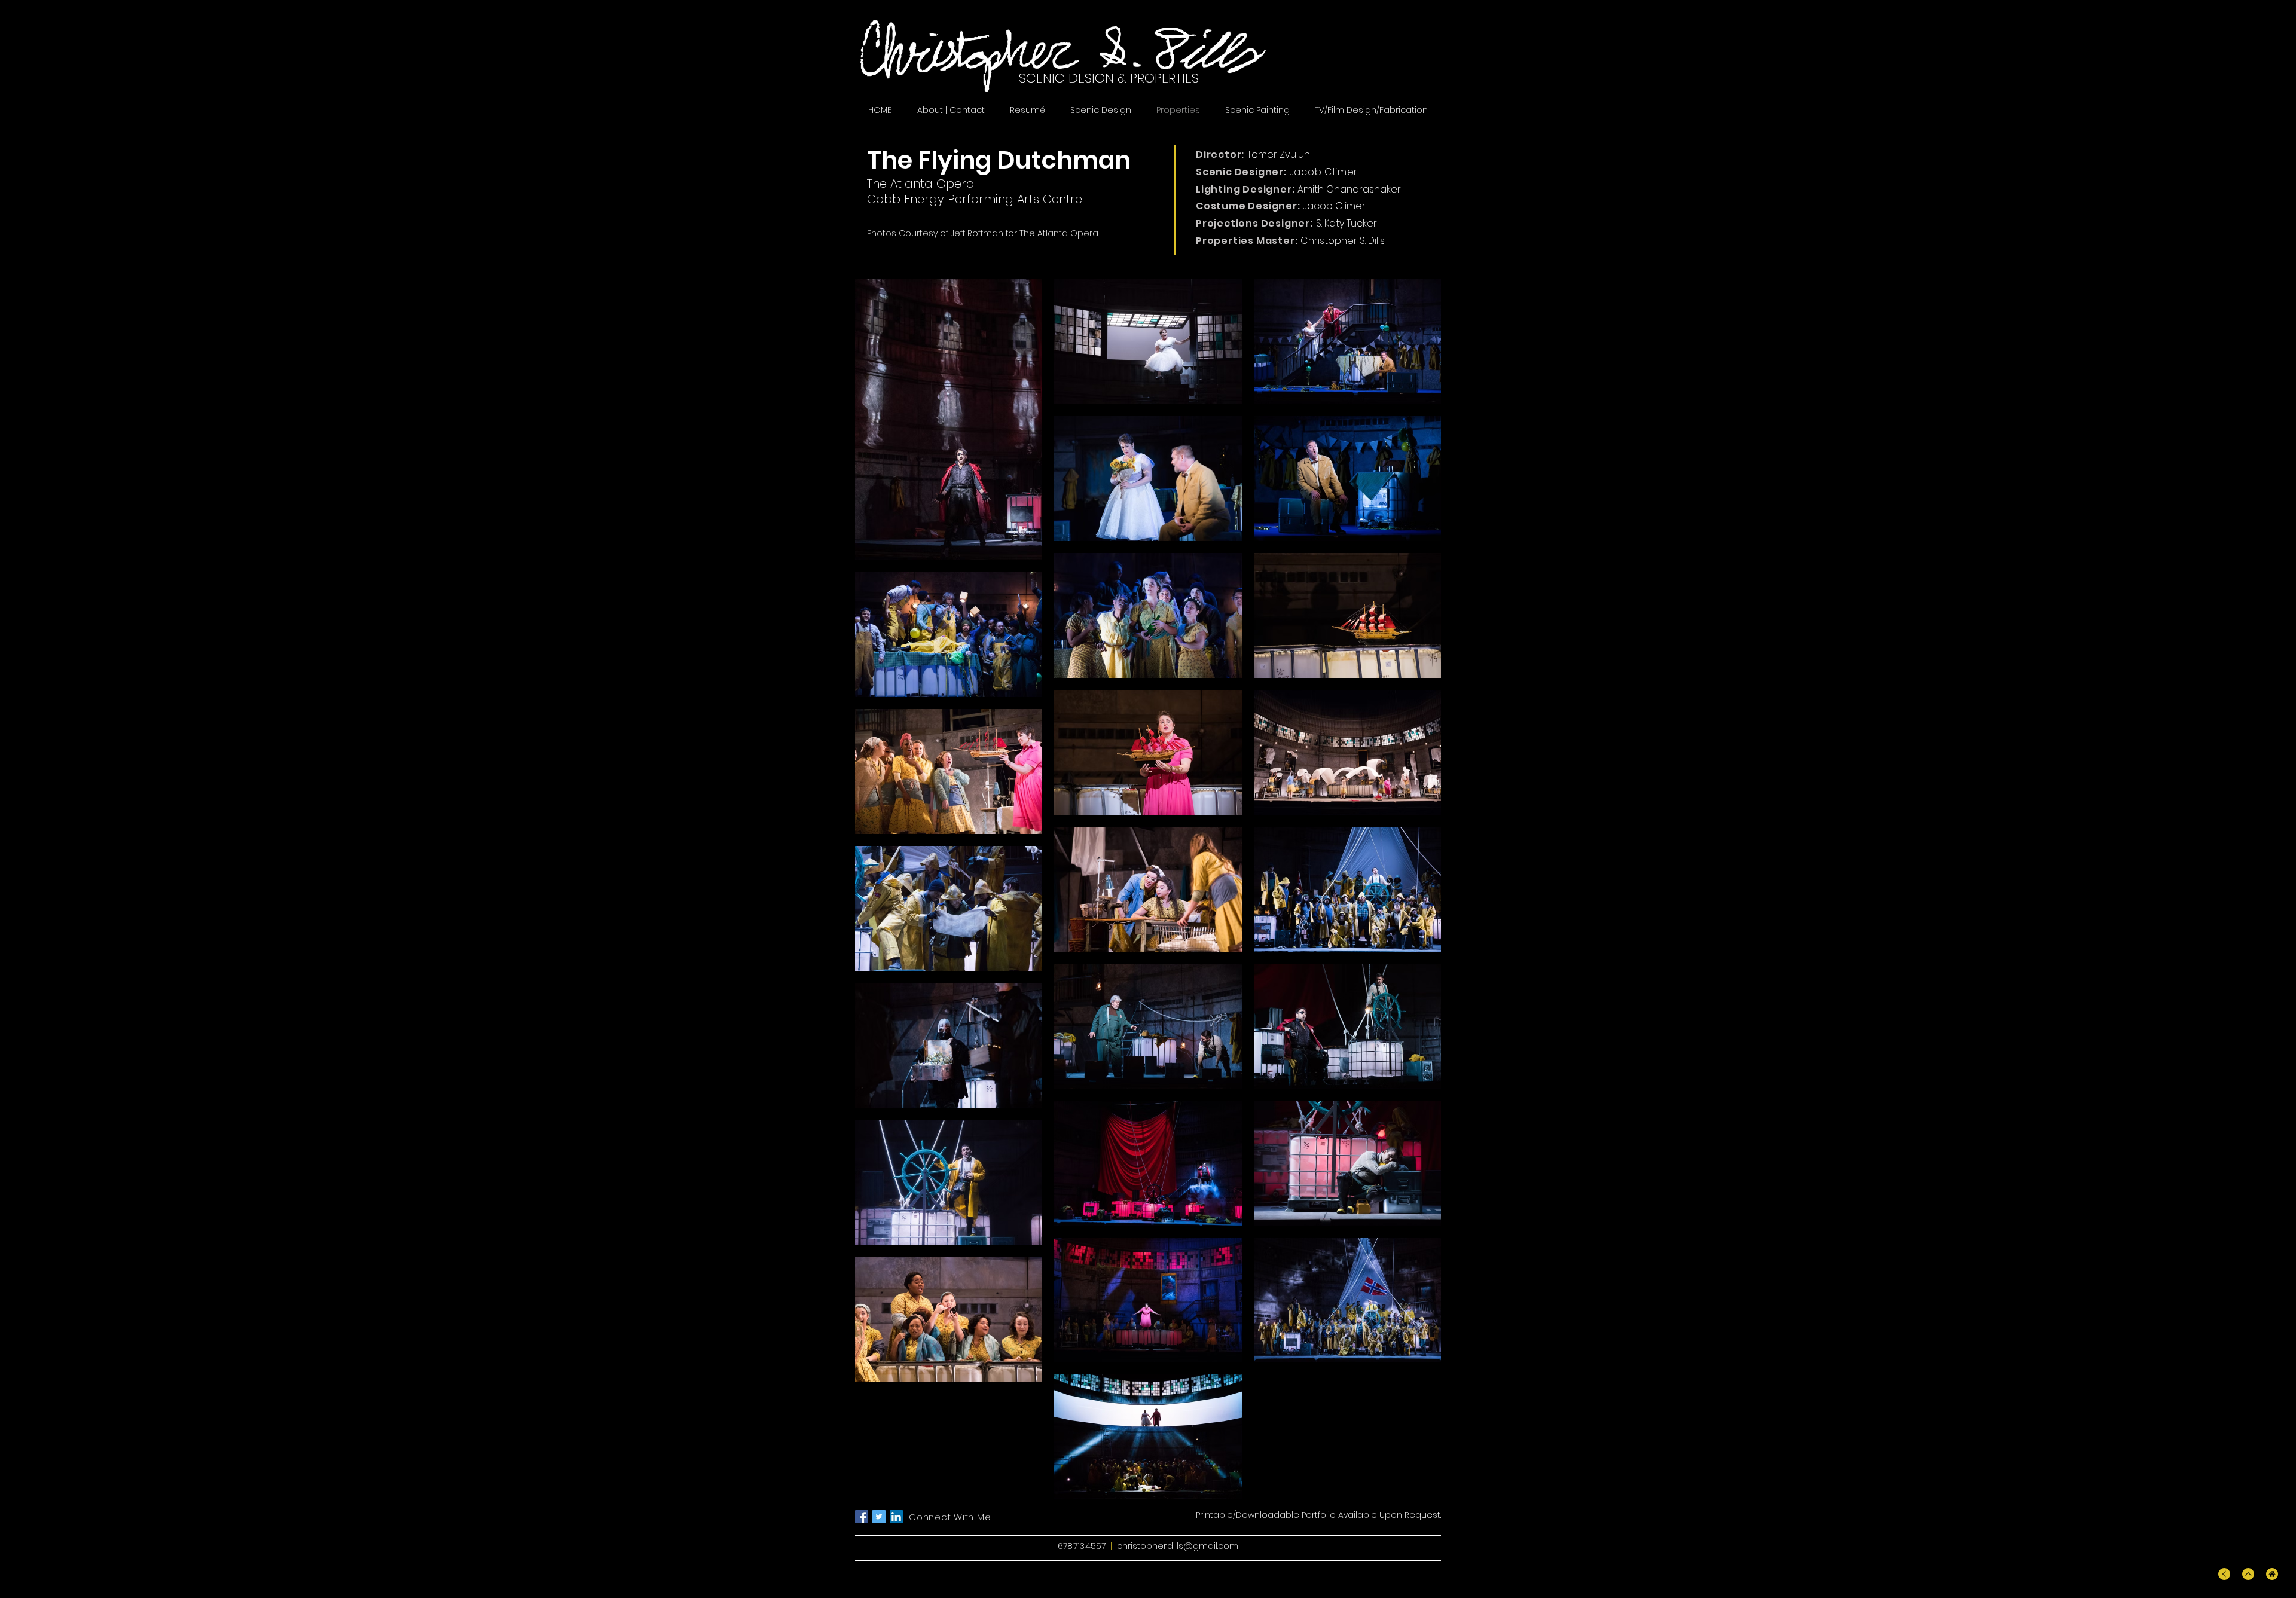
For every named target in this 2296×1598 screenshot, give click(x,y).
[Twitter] (879, 1517)
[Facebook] (862, 1517)
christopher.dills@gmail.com (1178, 1546)
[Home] (2272, 1574)
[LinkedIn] (896, 1517)
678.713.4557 (1082, 1546)
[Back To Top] (2224, 1574)
